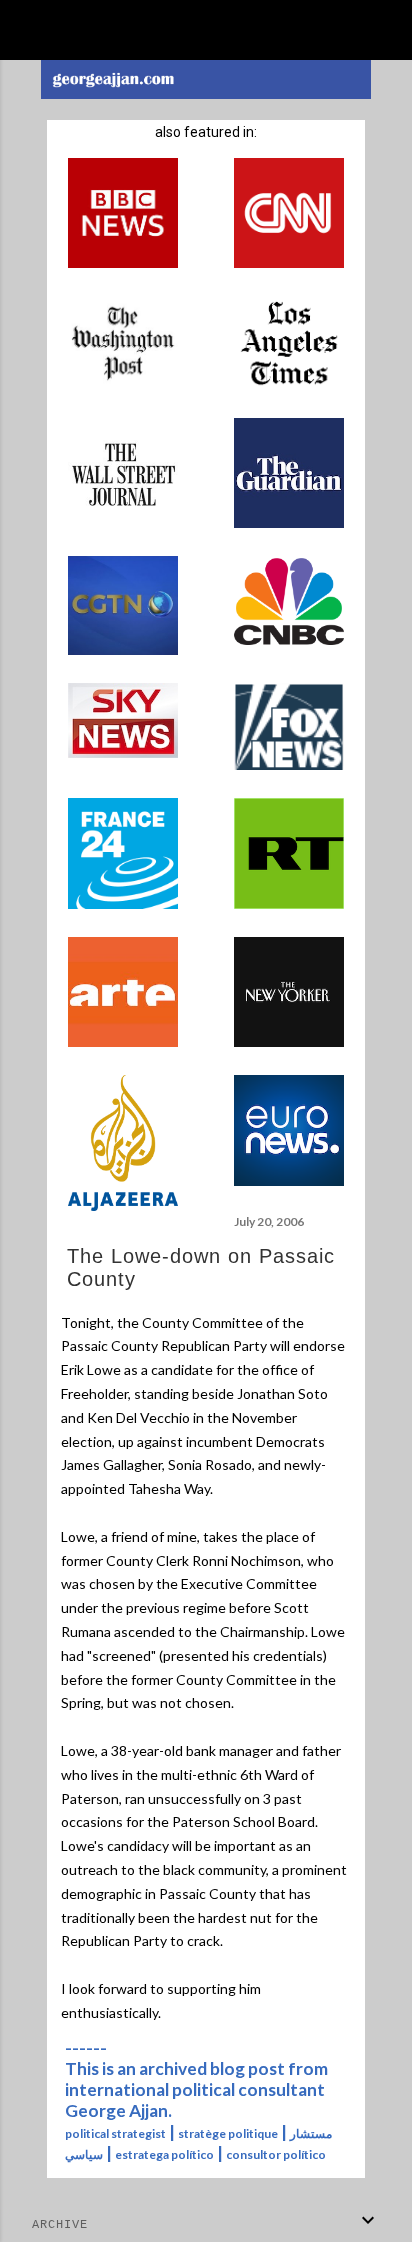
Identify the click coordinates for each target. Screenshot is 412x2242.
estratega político (164, 2154)
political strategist (115, 2133)
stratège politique (228, 2133)
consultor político (276, 2154)
